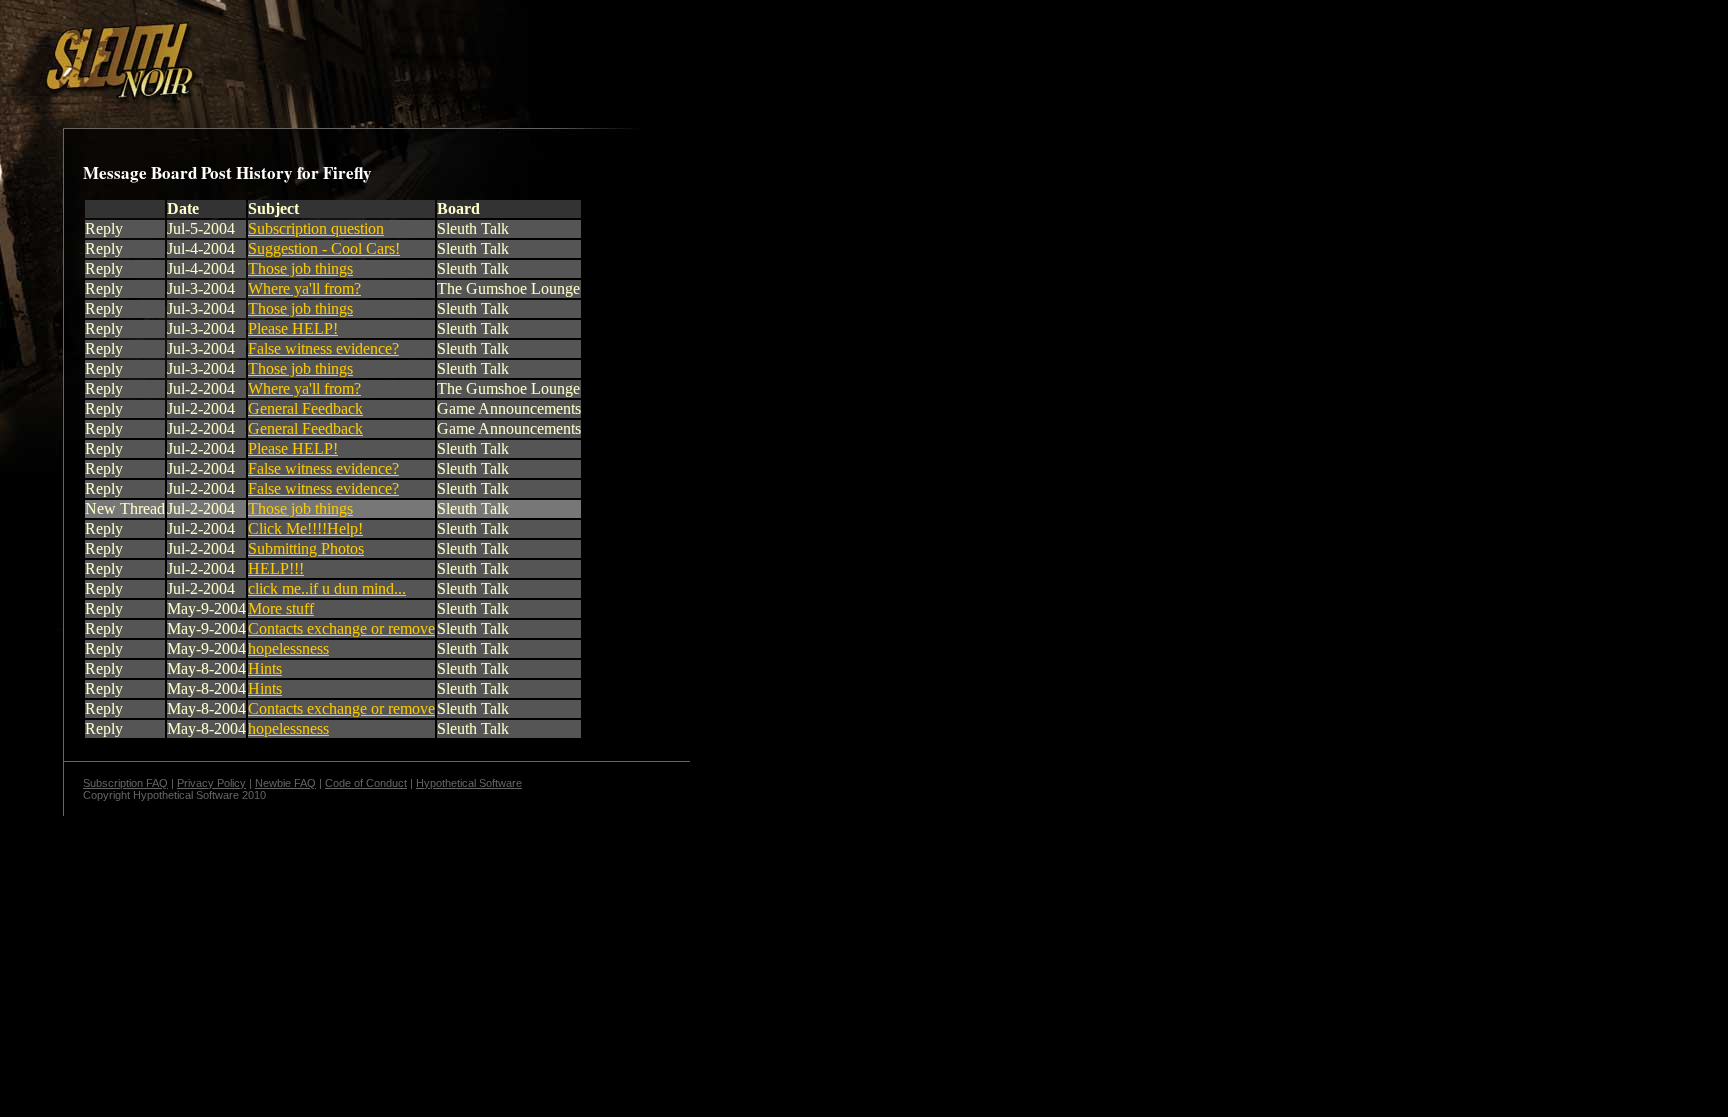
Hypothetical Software (469, 783)
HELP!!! (276, 568)
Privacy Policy (211, 783)
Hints (265, 668)
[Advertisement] (347, 53)
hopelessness (288, 648)
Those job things (300, 268)
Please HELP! (293, 328)
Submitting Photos (306, 548)
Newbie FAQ (285, 783)
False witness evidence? (323, 348)
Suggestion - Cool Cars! (324, 248)
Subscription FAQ (125, 783)
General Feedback (305, 408)
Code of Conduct (366, 783)
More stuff (281, 608)
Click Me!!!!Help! (305, 528)
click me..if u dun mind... (327, 588)
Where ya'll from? (304, 288)
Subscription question (316, 228)
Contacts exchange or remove (341, 628)
